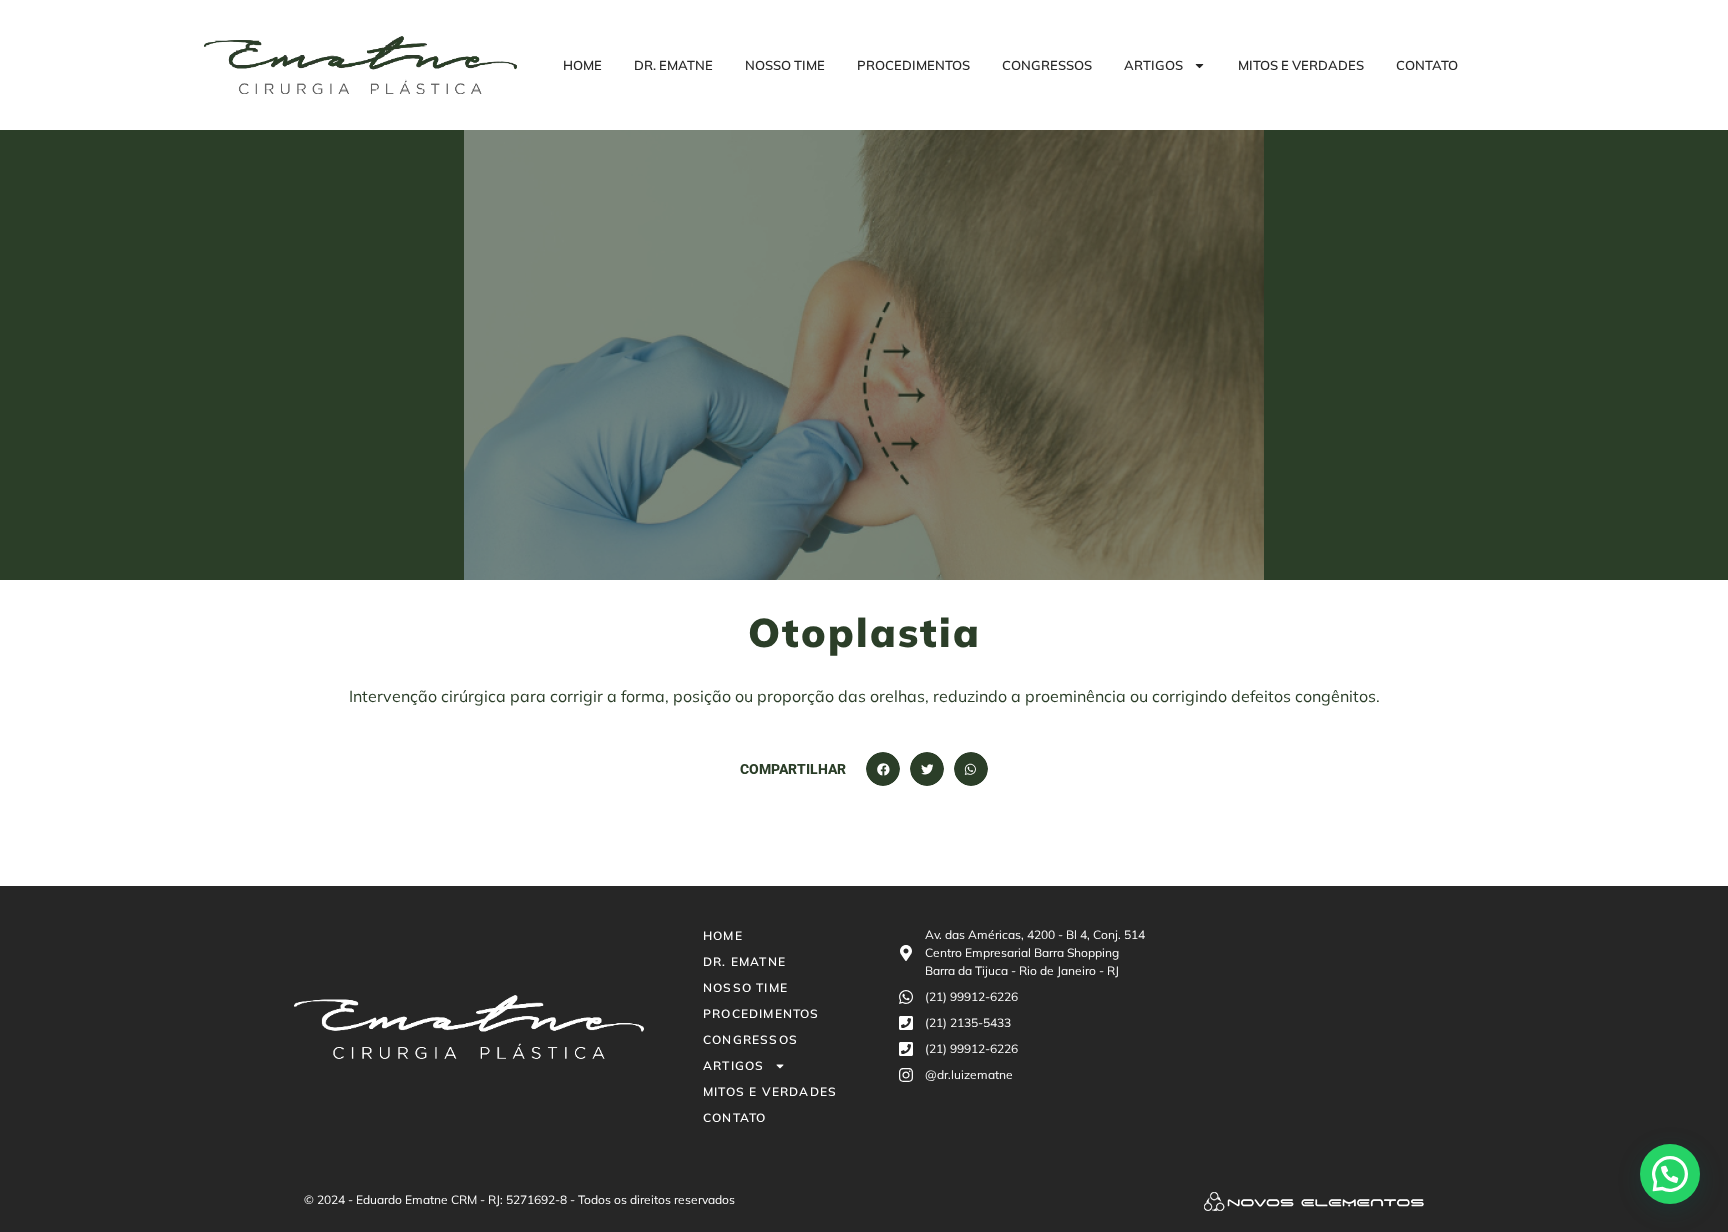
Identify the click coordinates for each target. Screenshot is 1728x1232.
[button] (883, 769)
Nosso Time (785, 65)
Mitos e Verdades (1301, 65)
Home (582, 65)
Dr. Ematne (673, 65)
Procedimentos (913, 65)
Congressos (1047, 65)
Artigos (1153, 65)
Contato (1427, 65)
